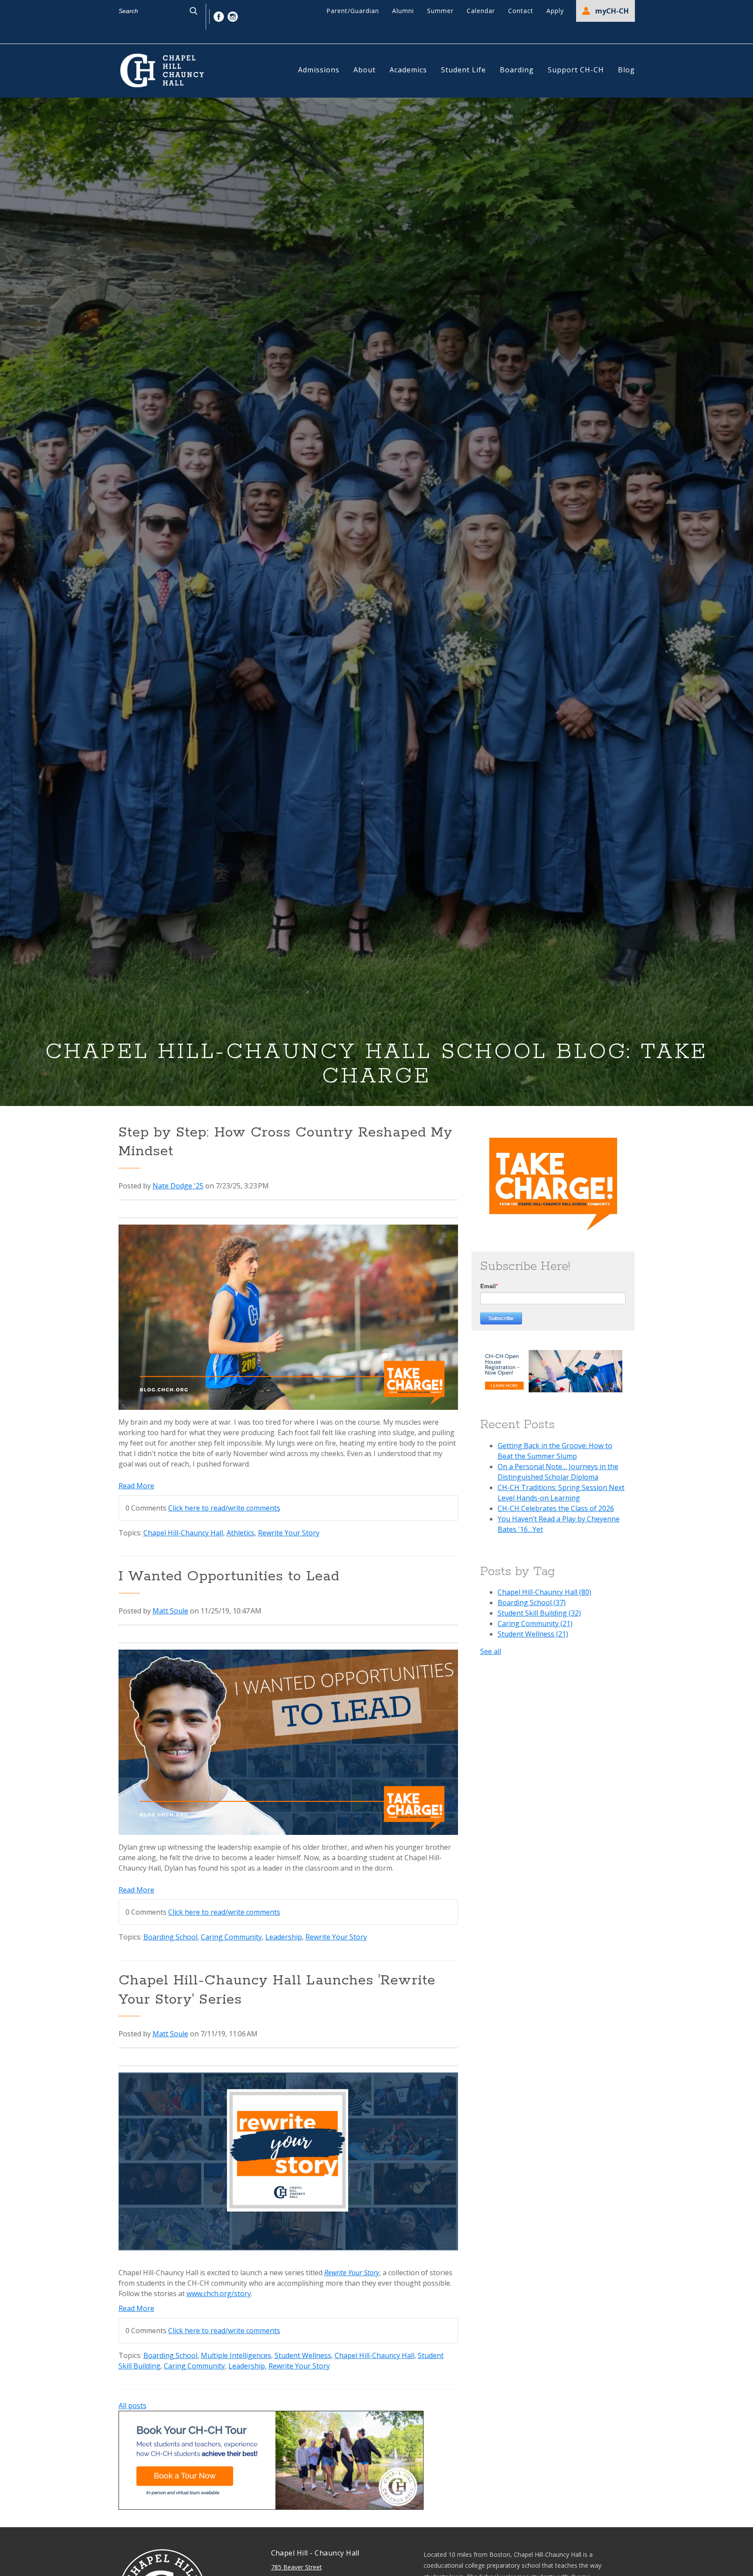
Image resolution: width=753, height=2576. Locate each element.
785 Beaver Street (297, 2567)
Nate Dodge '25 (178, 1186)
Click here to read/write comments (224, 1508)
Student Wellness (303, 2355)
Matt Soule (170, 1611)
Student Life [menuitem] (463, 70)
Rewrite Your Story (289, 1533)
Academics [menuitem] (408, 70)
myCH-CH (612, 11)
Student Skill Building (539, 1613)
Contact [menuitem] (521, 11)
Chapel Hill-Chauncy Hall (183, 1533)
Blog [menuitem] (626, 70)
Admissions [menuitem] (319, 70)
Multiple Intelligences (236, 2355)
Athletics (241, 1533)
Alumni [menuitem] (403, 11)
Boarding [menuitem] (517, 70)
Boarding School (170, 1937)
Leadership (284, 1937)
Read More (136, 1486)
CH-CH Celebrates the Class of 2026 (556, 1508)
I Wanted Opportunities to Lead (229, 1577)
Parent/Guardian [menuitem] (353, 11)
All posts (132, 2406)
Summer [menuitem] (440, 11)
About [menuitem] (365, 70)
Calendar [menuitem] (481, 11)
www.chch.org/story (219, 2294)
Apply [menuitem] (555, 11)
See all (491, 1651)
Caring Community (231, 1937)
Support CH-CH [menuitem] (576, 70)
